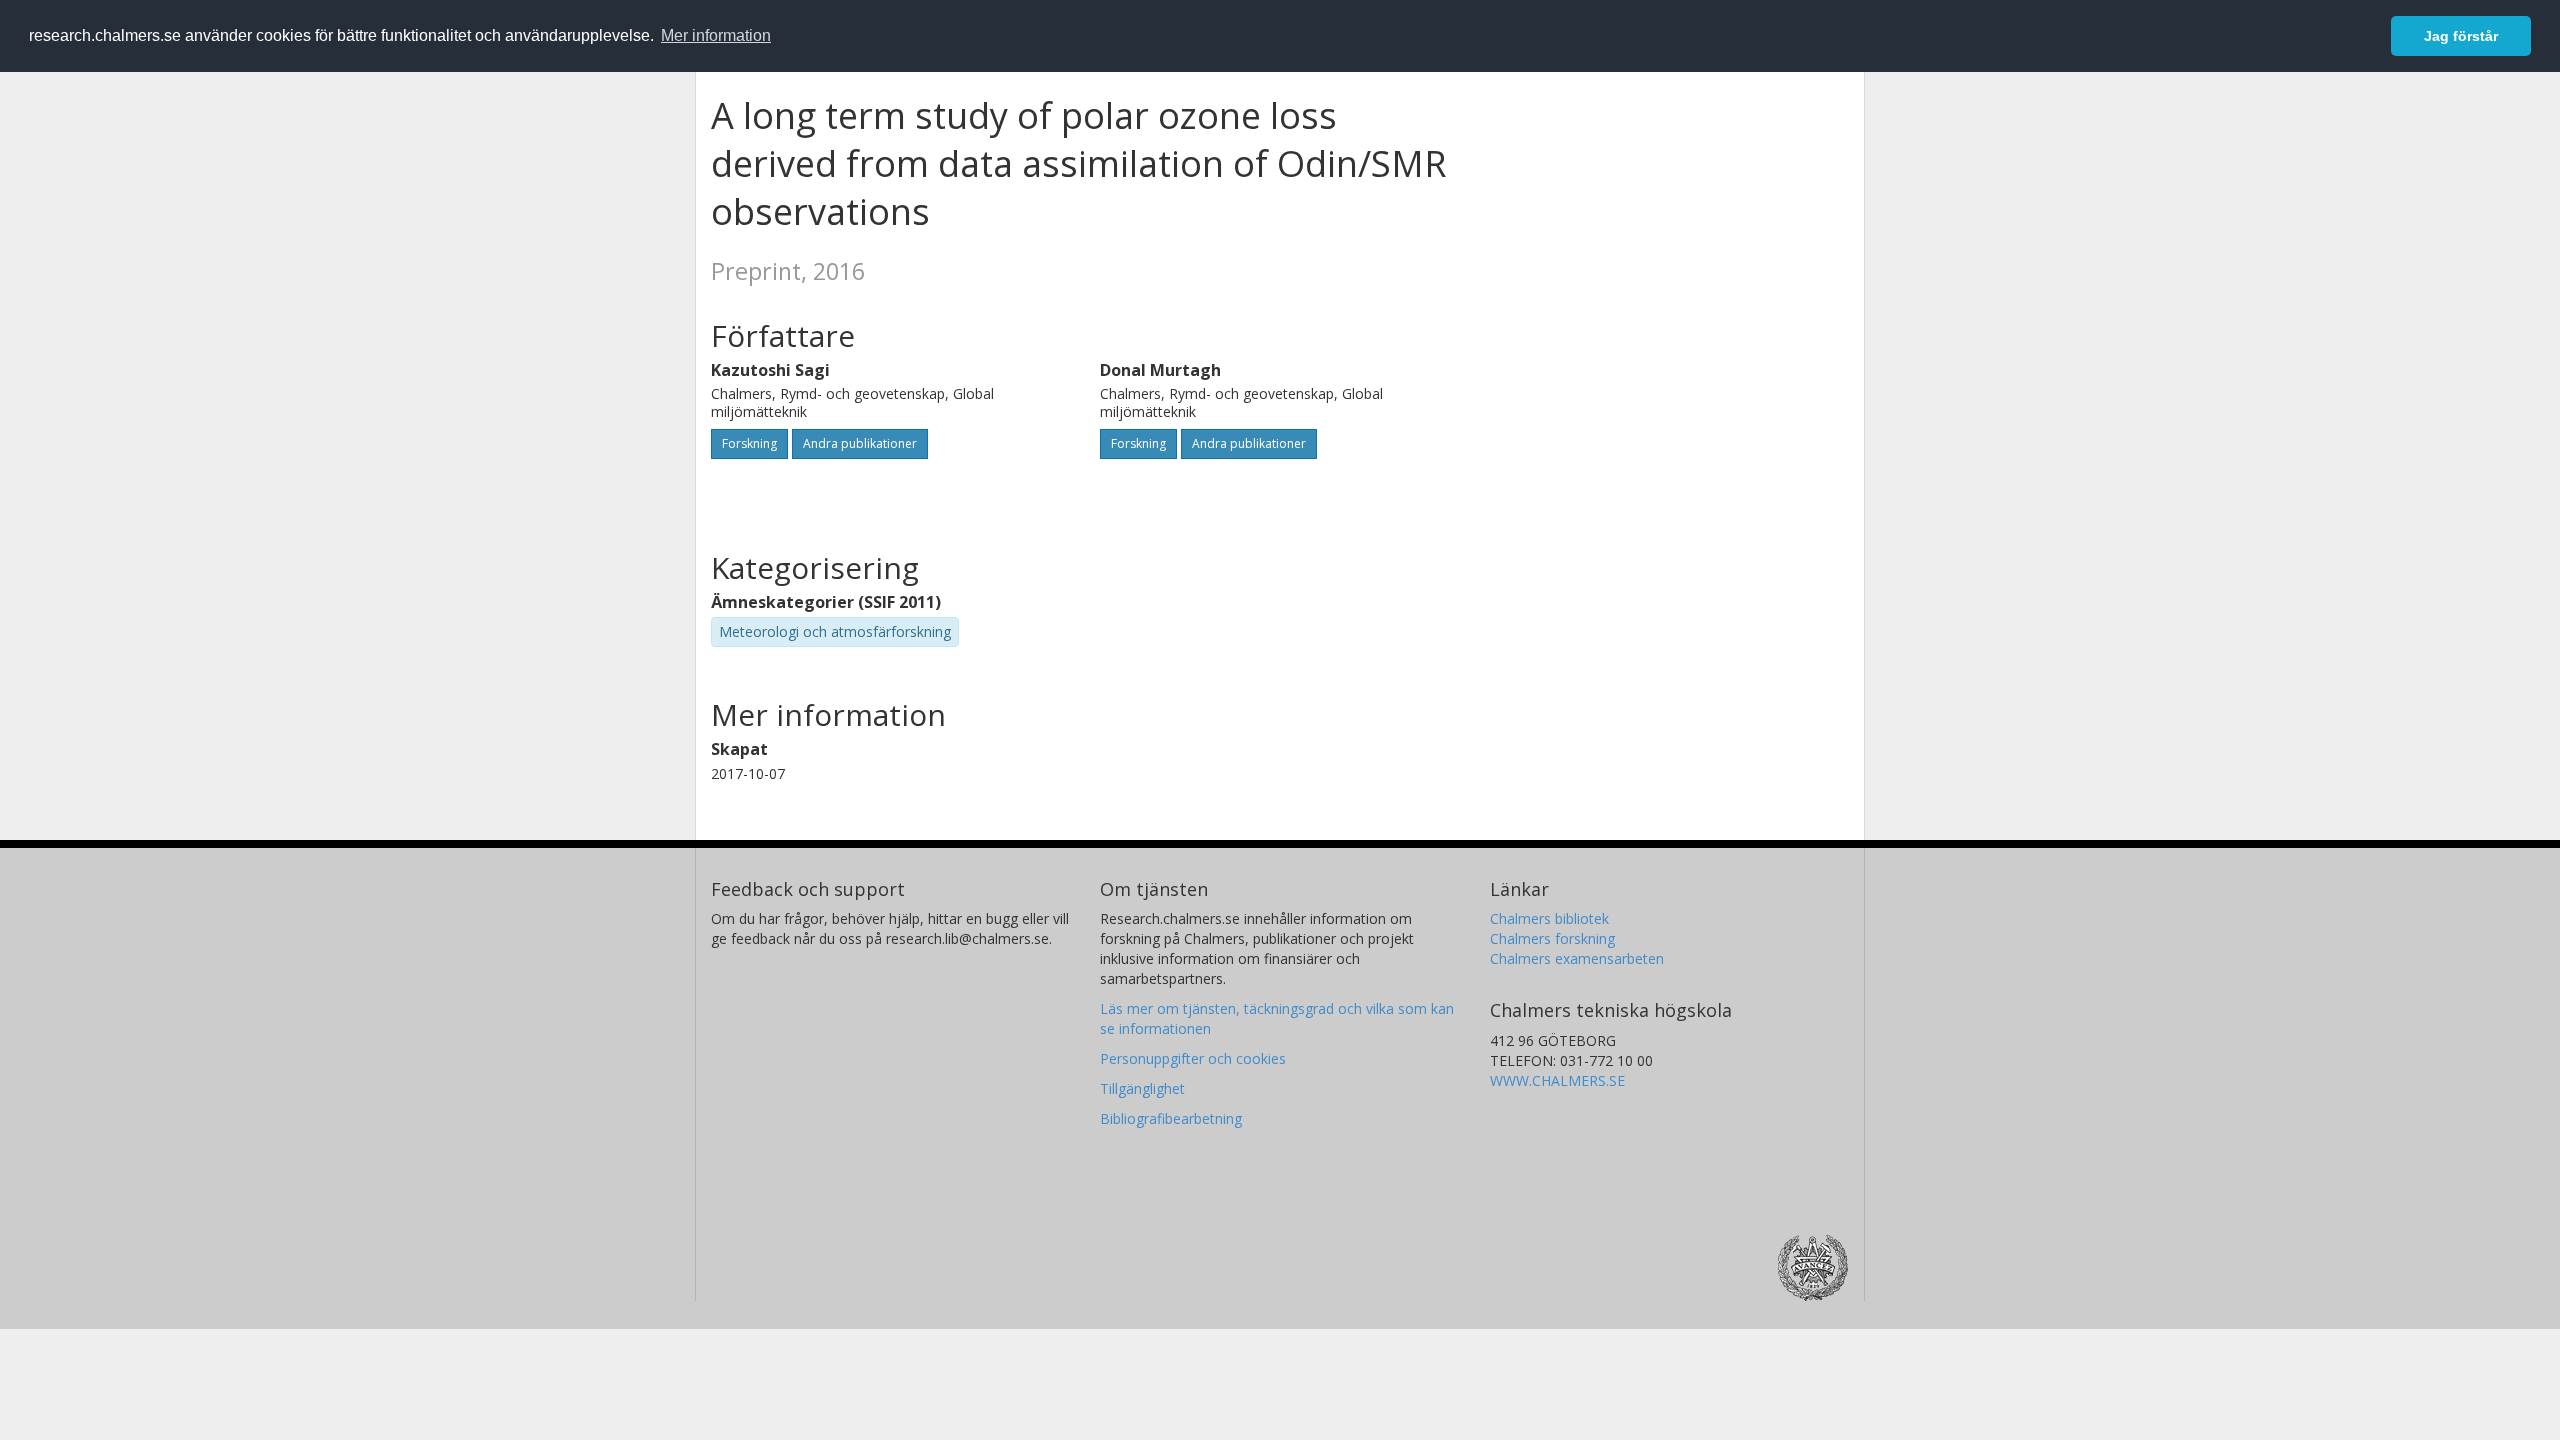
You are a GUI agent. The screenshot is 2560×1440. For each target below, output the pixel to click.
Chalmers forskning (1552, 938)
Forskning (749, 443)
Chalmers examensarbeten (1577, 958)
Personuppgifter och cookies (1193, 1058)
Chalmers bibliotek (1549, 918)
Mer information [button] (716, 35)
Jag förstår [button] (2461, 36)
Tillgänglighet (1142, 1088)
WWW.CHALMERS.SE (1557, 1080)
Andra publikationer (860, 443)
